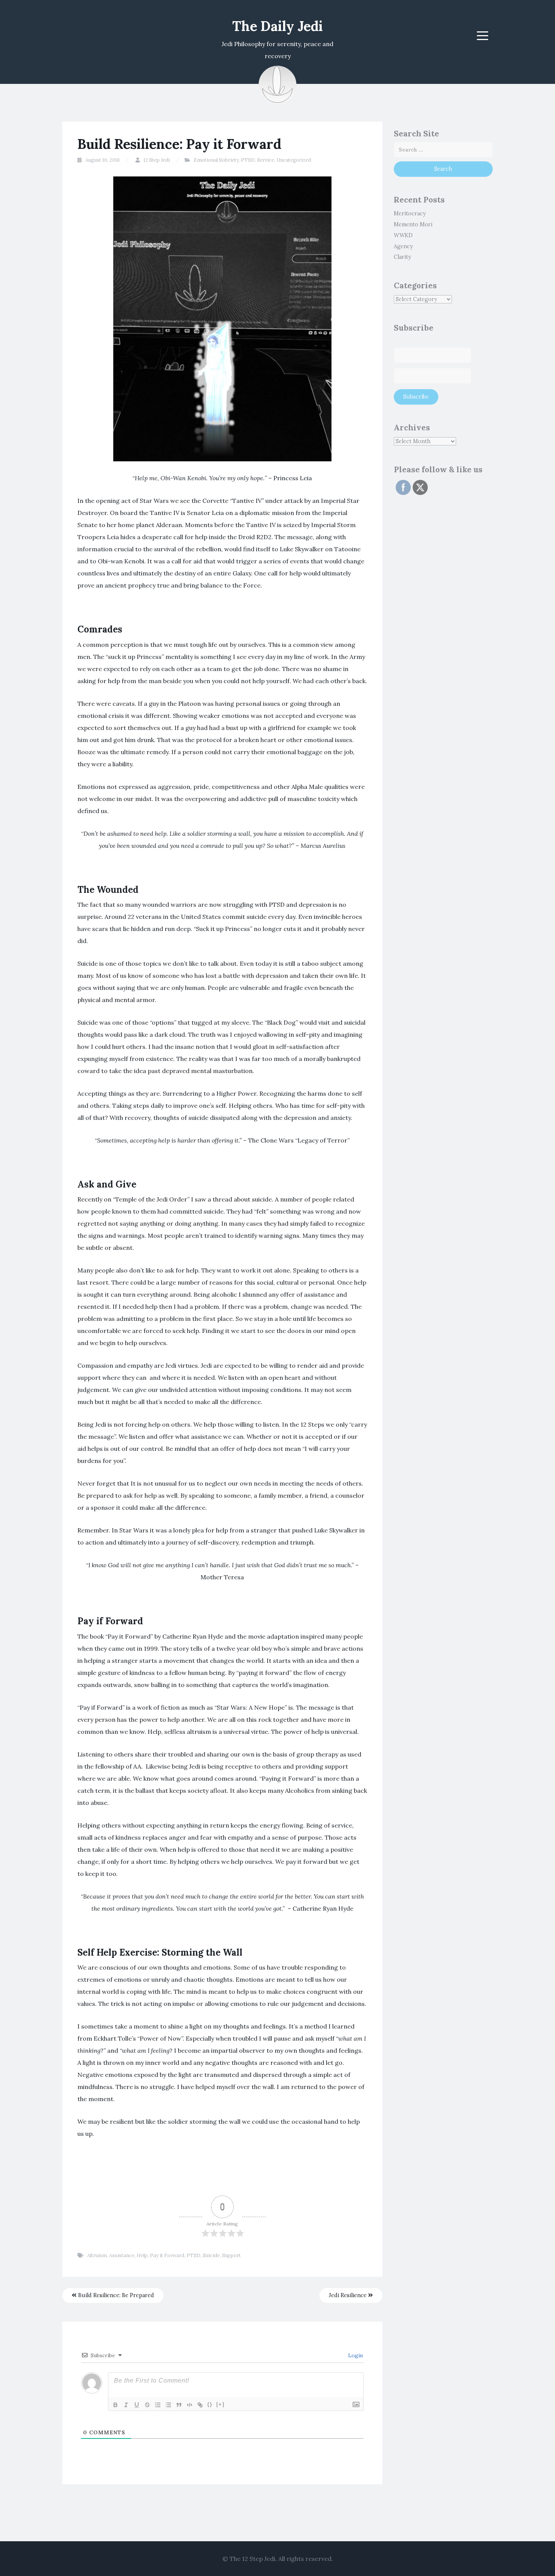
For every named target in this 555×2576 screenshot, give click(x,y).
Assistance (122, 2255)
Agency (403, 246)
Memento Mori (413, 224)
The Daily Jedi (277, 26)
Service (266, 160)
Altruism (97, 2255)
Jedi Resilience (348, 2295)
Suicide (211, 2255)
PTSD (248, 160)
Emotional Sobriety (216, 160)
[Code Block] (190, 2405)
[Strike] (147, 2405)
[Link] (200, 2405)
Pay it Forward (167, 2255)
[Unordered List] (168, 2405)
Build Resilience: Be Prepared (115, 2295)
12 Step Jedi (157, 160)
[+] (220, 2404)
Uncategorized (294, 160)
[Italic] (126, 2405)
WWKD (403, 235)
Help (142, 2255)
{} (210, 2404)
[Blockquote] (179, 2405)
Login (355, 2355)
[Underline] (137, 2405)
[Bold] (116, 2405)
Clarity (402, 257)
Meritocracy (410, 213)
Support (231, 2255)
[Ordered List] (158, 2405)
